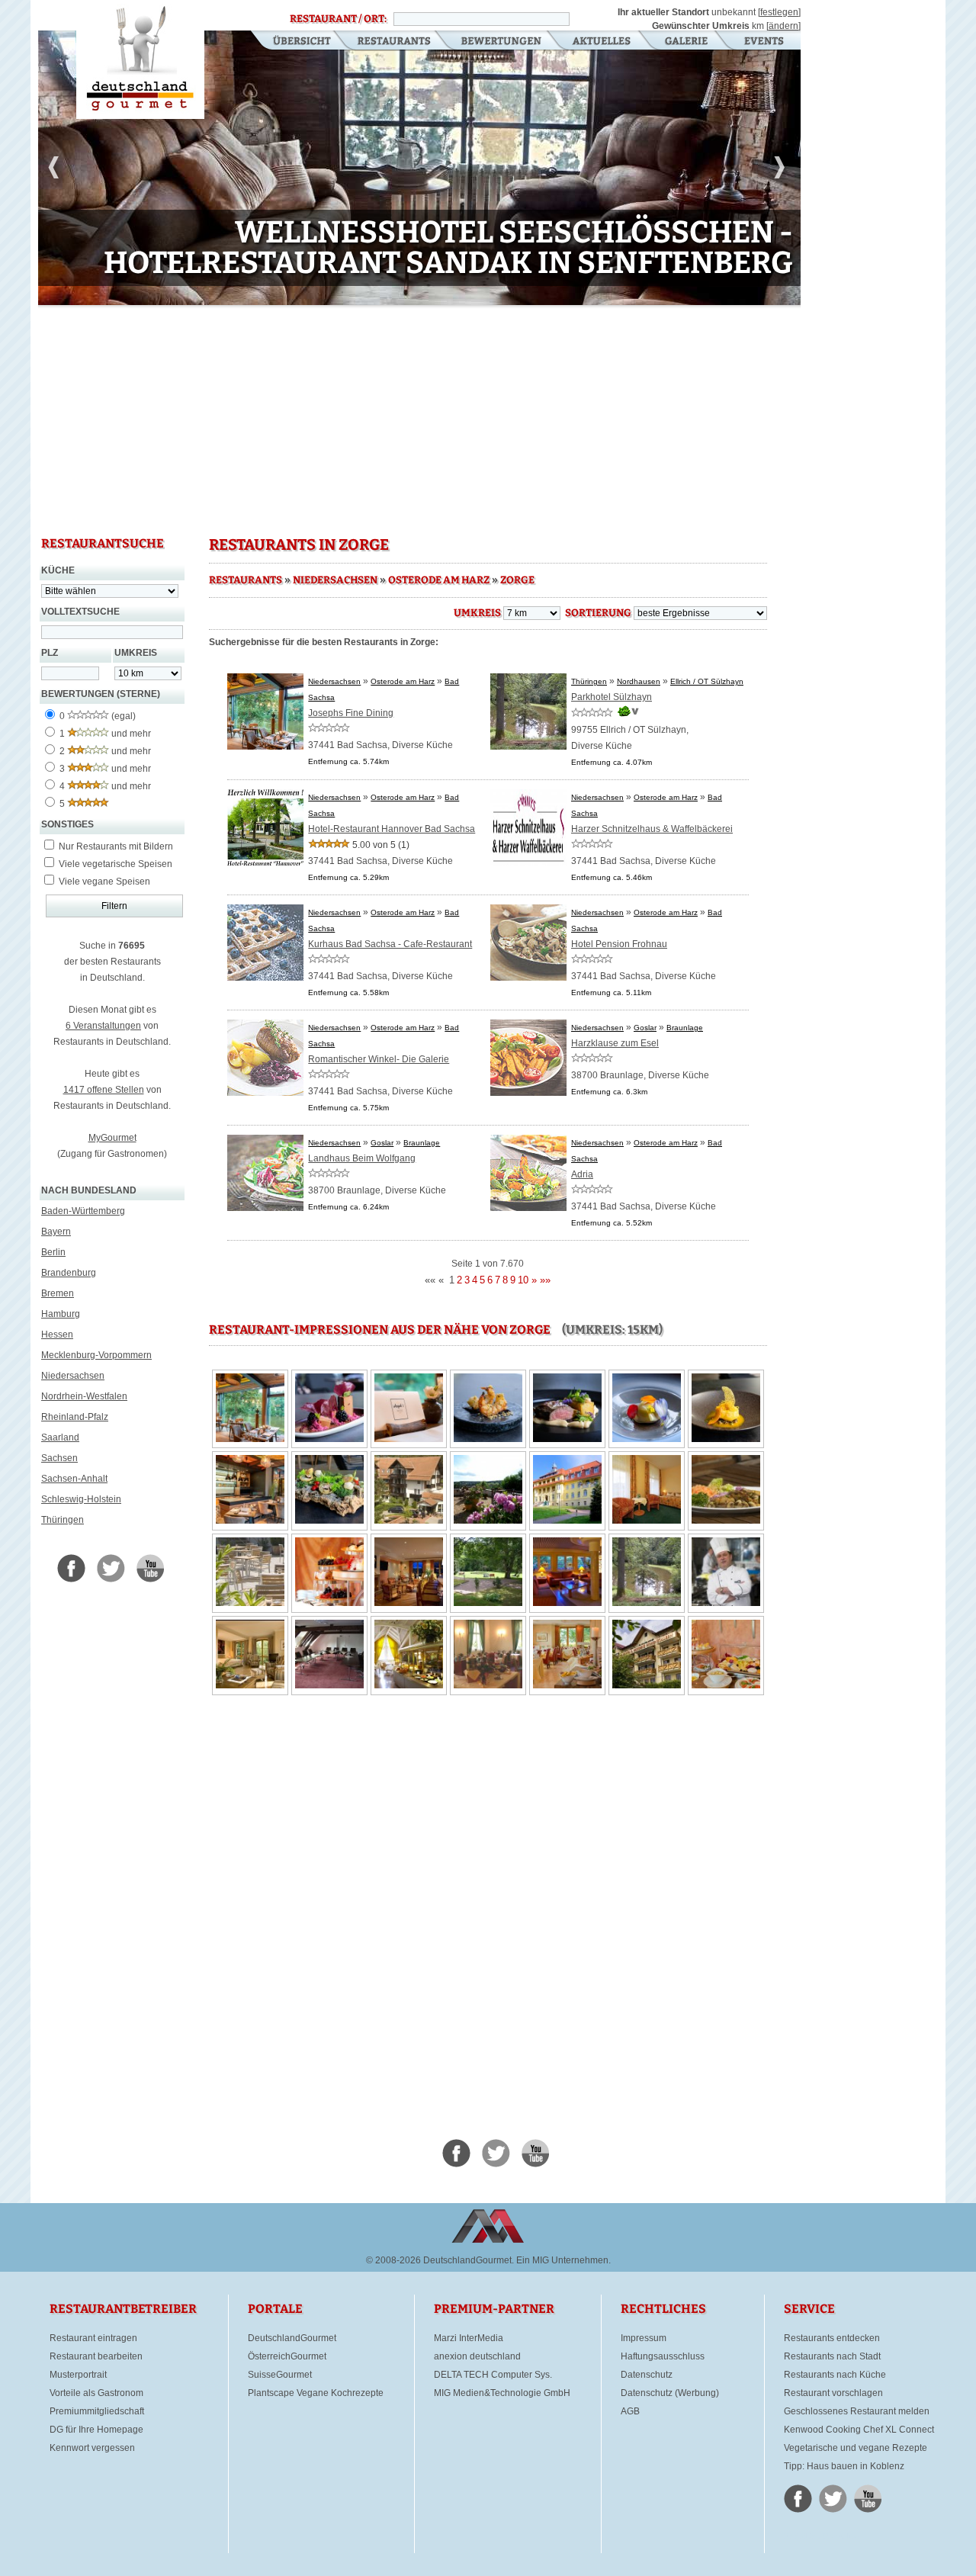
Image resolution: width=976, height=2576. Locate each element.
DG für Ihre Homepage (96, 2430)
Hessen (57, 1335)
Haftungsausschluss (663, 2356)
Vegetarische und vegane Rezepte (856, 2448)
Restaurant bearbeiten (96, 2356)
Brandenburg (69, 1273)
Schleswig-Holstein (81, 1499)
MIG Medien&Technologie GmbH (502, 2393)
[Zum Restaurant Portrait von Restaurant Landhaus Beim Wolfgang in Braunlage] (265, 1208)
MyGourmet (112, 1138)
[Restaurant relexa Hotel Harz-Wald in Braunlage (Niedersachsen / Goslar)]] (409, 1521)
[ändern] (783, 26)
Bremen (58, 1293)
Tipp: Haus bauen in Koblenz (844, 2466)
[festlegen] (779, 12)
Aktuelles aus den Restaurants (603, 42)
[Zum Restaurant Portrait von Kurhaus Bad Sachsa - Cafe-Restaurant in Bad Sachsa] (265, 978)
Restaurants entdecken (832, 2338)
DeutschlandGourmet (292, 2338)
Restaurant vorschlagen (833, 2393)
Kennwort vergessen (92, 2448)
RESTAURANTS (246, 580)
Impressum (644, 2338)
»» (545, 1280)
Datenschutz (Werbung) (670, 2393)
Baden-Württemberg (83, 1211)
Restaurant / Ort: (338, 19)
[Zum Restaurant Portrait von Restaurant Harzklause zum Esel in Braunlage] (528, 1093)
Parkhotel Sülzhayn (612, 697)
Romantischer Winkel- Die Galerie (379, 1059)
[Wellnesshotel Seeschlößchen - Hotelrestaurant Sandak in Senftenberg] (419, 170)
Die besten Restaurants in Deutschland (140, 59)
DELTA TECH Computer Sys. (493, 2375)
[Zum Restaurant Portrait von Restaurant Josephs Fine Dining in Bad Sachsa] (265, 747)
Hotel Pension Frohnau (619, 944)
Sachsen (59, 1458)
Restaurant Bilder (687, 42)
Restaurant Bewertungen (502, 42)
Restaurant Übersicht (292, 42)
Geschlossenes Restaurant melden (857, 2411)
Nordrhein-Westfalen (84, 1396)
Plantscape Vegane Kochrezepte (316, 2393)
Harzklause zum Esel (615, 1043)
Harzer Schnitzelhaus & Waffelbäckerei (652, 829)
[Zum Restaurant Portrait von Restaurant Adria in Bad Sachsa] (528, 1208)
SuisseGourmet (280, 2375)
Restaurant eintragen (93, 2338)
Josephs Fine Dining (351, 713)
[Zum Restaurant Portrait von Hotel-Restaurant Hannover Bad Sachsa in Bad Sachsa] (265, 862)
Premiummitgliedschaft (97, 2411)
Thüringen (63, 1520)
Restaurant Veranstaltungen (763, 42)
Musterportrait (78, 2375)
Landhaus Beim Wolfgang (362, 1158)
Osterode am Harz (439, 580)
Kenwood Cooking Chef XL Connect (859, 2430)
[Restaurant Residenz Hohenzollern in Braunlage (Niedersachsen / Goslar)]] (488, 1521)
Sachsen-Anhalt (74, 1479)
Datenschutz (647, 2375)
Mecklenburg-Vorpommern (96, 1355)
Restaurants (394, 42)
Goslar (645, 1028)
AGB (630, 2411)
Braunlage (685, 1028)
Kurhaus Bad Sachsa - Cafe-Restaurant (390, 944)
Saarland (60, 1437)
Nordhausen (639, 681)
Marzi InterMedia (469, 2338)
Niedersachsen (73, 1376)
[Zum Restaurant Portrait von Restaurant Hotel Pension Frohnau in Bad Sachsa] (528, 978)
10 (307, 295)
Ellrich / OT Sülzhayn (707, 681)
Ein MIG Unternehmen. (563, 2260)
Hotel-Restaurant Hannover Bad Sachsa (392, 829)
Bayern (56, 1232)
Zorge (517, 580)
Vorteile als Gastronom (96, 2393)
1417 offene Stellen (104, 1090)
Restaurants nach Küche (835, 2375)
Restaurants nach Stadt (832, 2356)
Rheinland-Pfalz (75, 1417)
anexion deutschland (477, 2356)
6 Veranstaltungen (103, 1026)
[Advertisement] (419, 419)
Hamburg (61, 1314)
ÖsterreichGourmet (287, 2356)
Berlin (53, 1252)
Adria (582, 1174)
